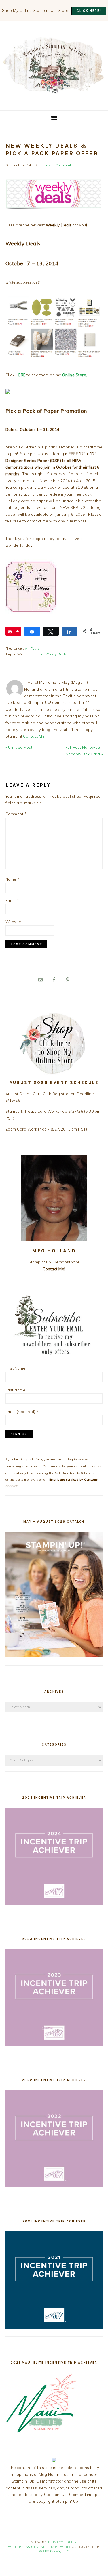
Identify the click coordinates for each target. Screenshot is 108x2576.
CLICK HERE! (89, 11)
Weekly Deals (56, 654)
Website (13, 922)
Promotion (35, 654)
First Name (16, 1368)
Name (13, 879)
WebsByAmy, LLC (54, 2551)
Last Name (16, 1390)
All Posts (32, 648)
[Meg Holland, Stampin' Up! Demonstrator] (54, 90)
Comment (16, 814)
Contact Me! (34, 736)
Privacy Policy (62, 2542)
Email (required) (22, 1412)
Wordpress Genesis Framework (39, 2547)
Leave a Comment (57, 165)
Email (12, 900)
